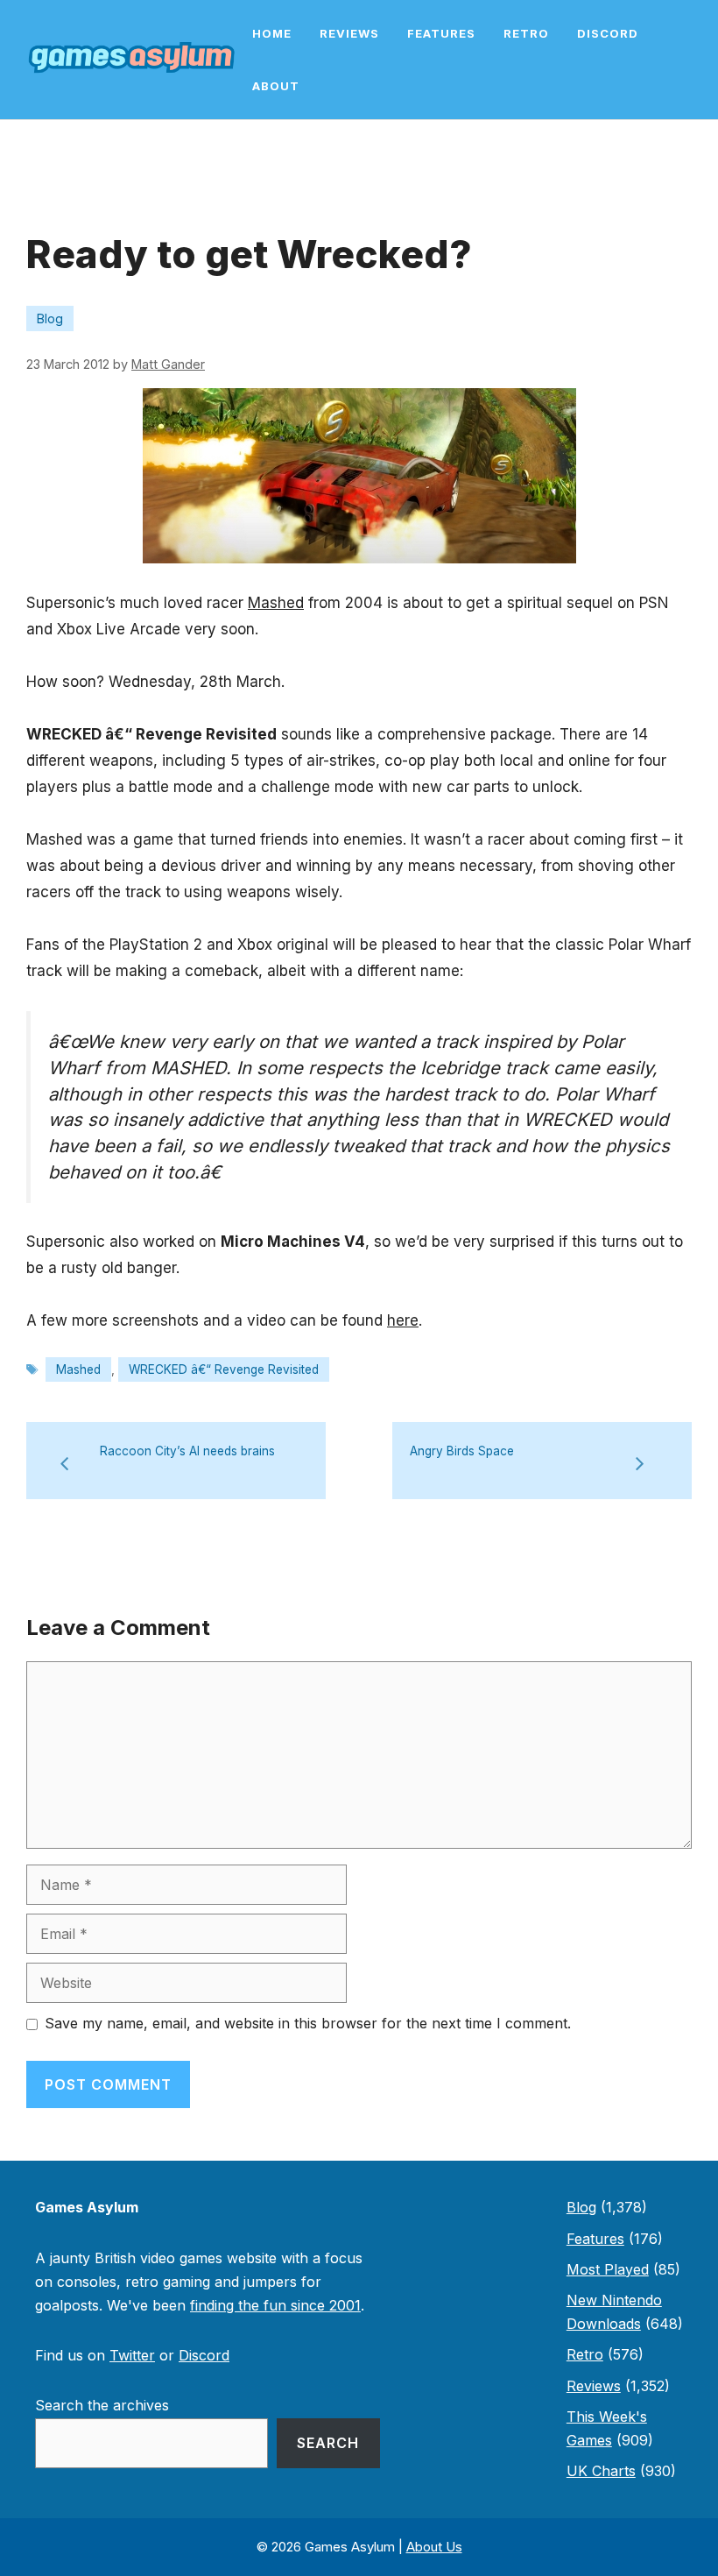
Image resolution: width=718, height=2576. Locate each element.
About (276, 86)
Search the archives (102, 2405)
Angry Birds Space (462, 1451)
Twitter (132, 2355)
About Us (434, 2547)
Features (441, 33)
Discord (608, 33)
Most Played (608, 2269)
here (403, 1320)
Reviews (349, 33)
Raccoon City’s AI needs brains (187, 1451)
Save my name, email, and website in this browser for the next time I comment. (308, 2023)
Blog (50, 318)
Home (272, 33)
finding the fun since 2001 (275, 2305)
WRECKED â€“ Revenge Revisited (224, 1369)
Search (328, 2443)
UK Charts (601, 2471)
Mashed (276, 603)
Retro (526, 33)
